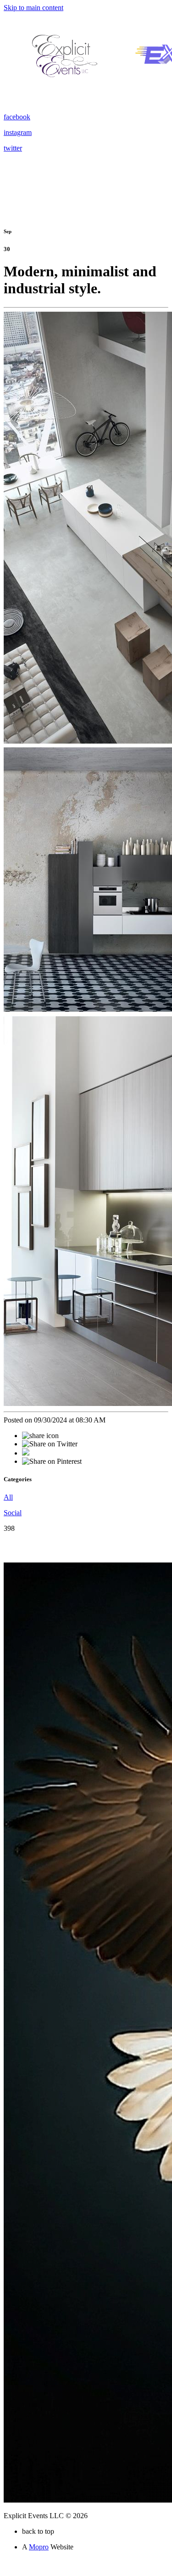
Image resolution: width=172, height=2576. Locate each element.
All (8, 1497)
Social (13, 1513)
